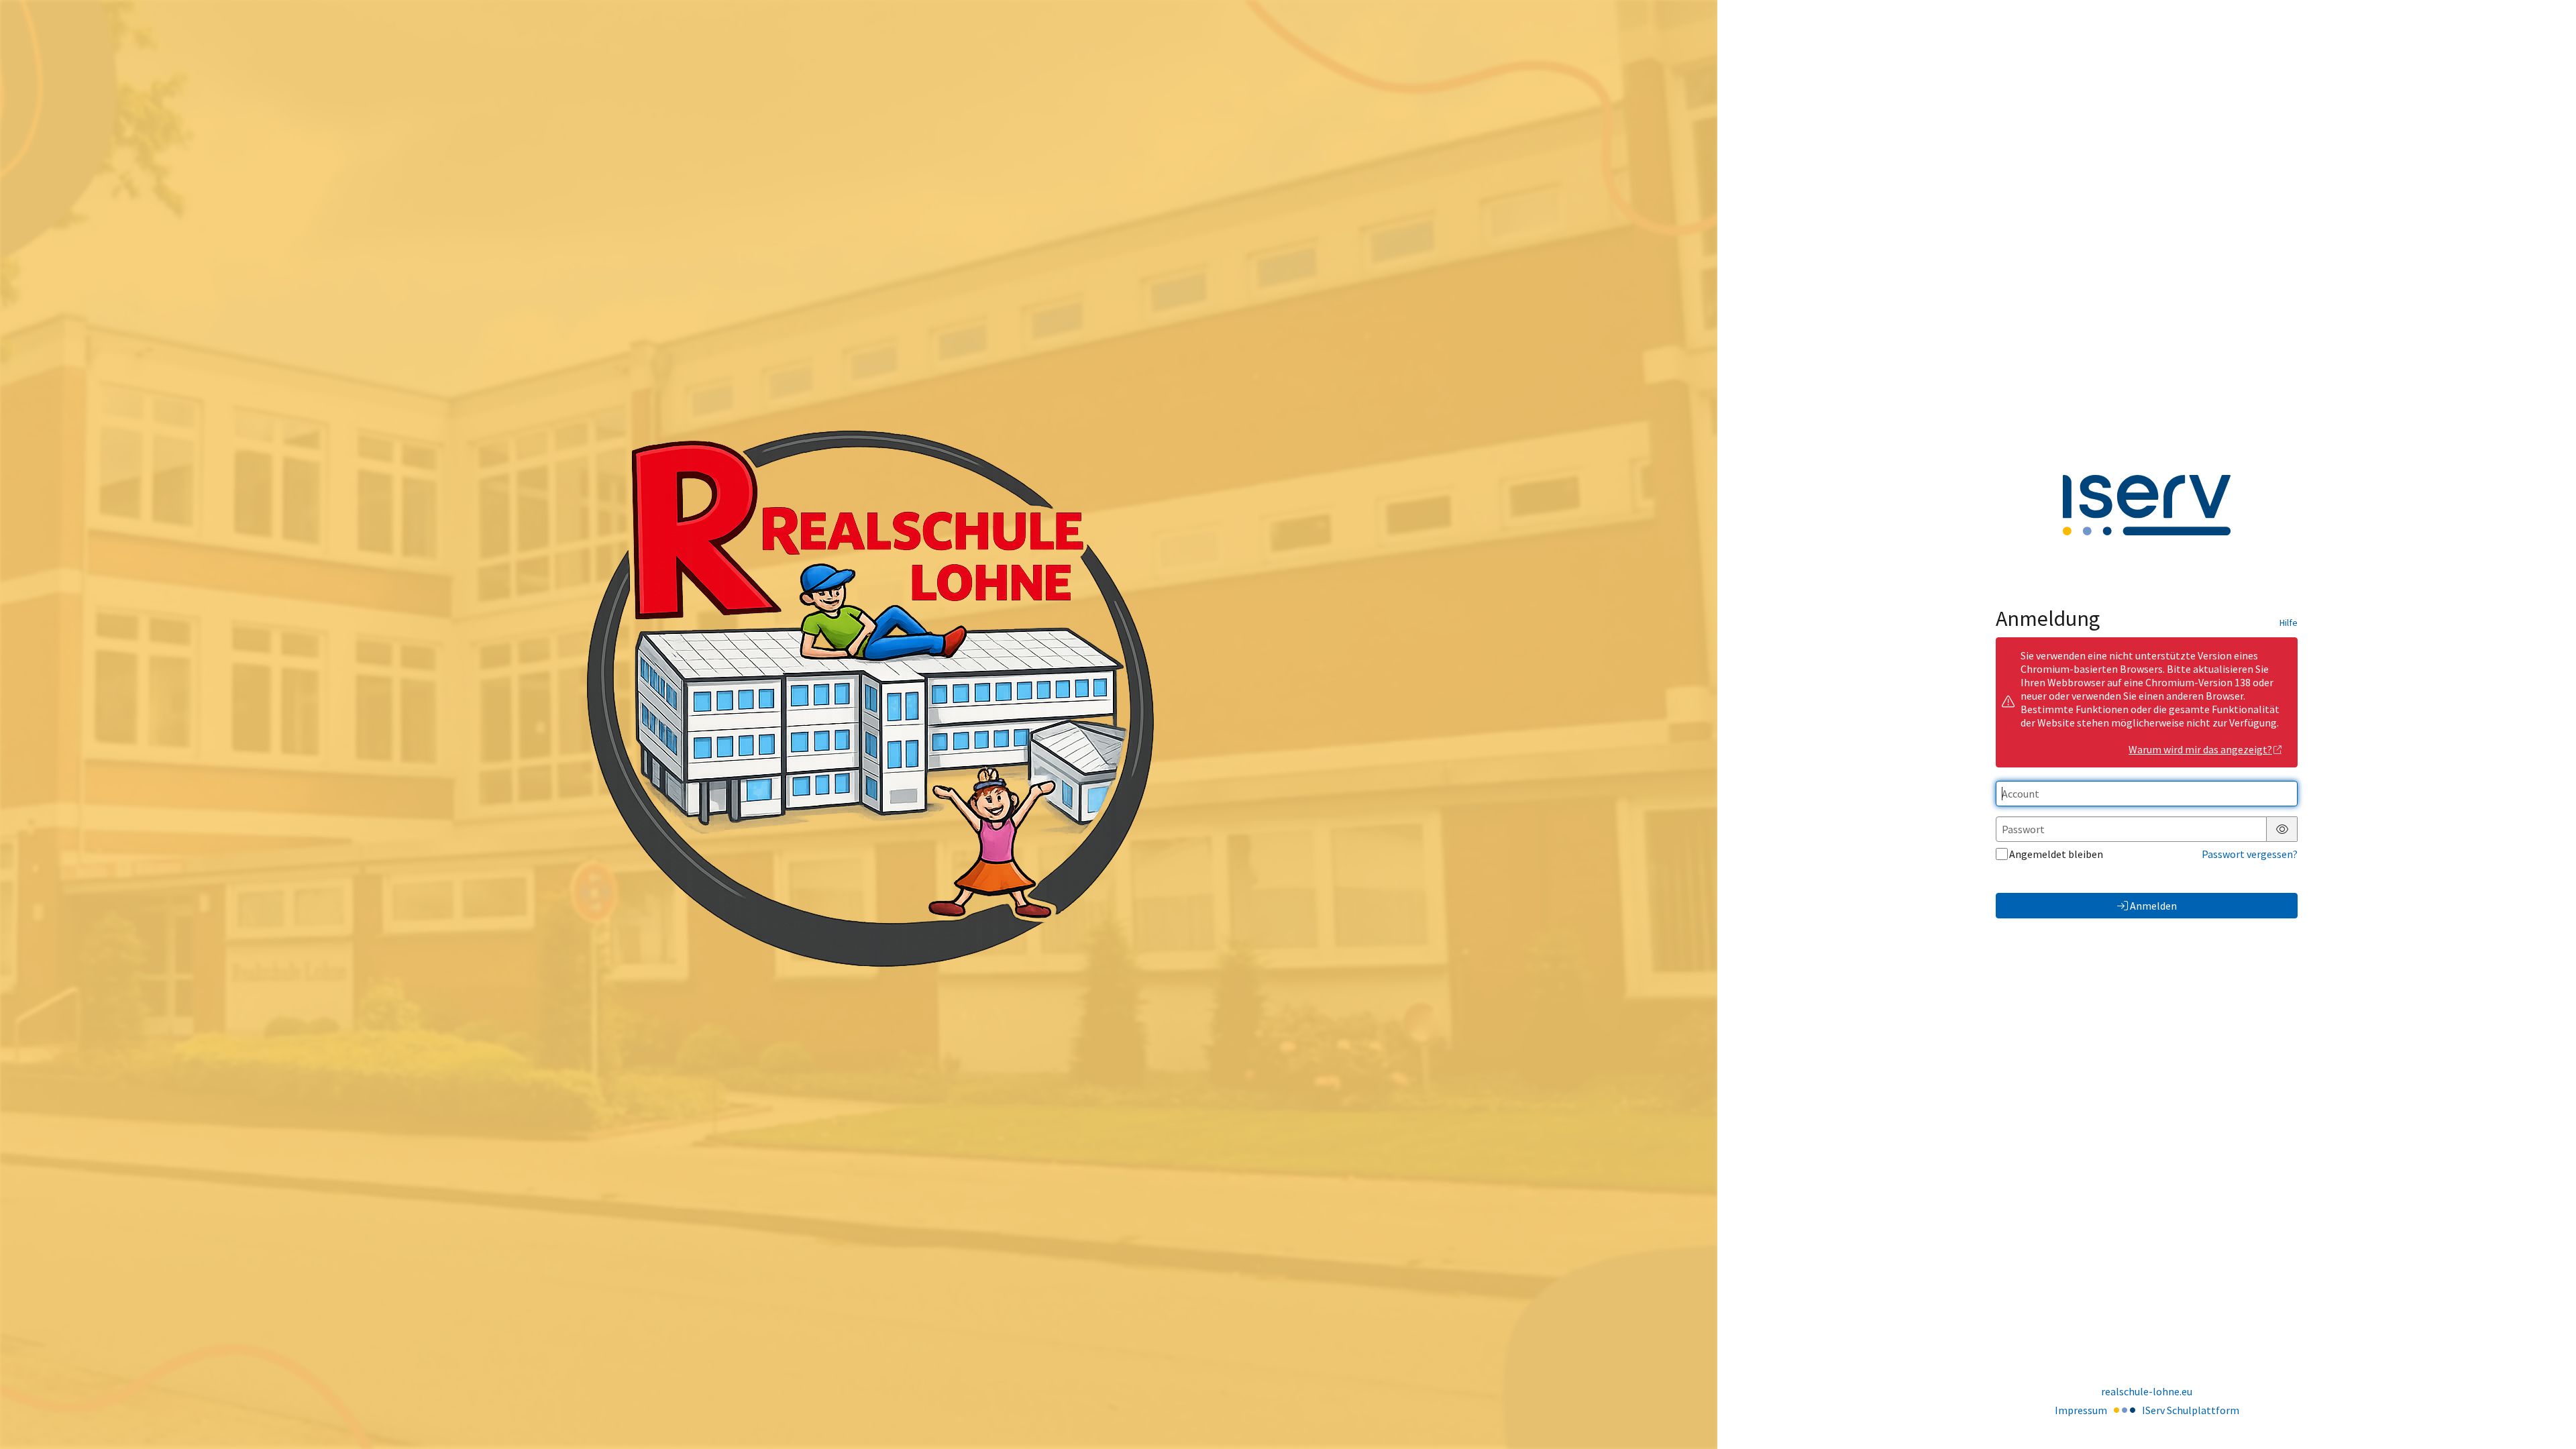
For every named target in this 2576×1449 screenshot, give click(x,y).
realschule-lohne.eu (2147, 1391)
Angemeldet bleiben (2056, 854)
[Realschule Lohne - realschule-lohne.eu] (859, 724)
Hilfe (2289, 623)
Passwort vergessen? (2250, 854)
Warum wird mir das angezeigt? (2200, 749)
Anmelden (2153, 906)
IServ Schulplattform (2191, 1410)
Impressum (2081, 1410)
